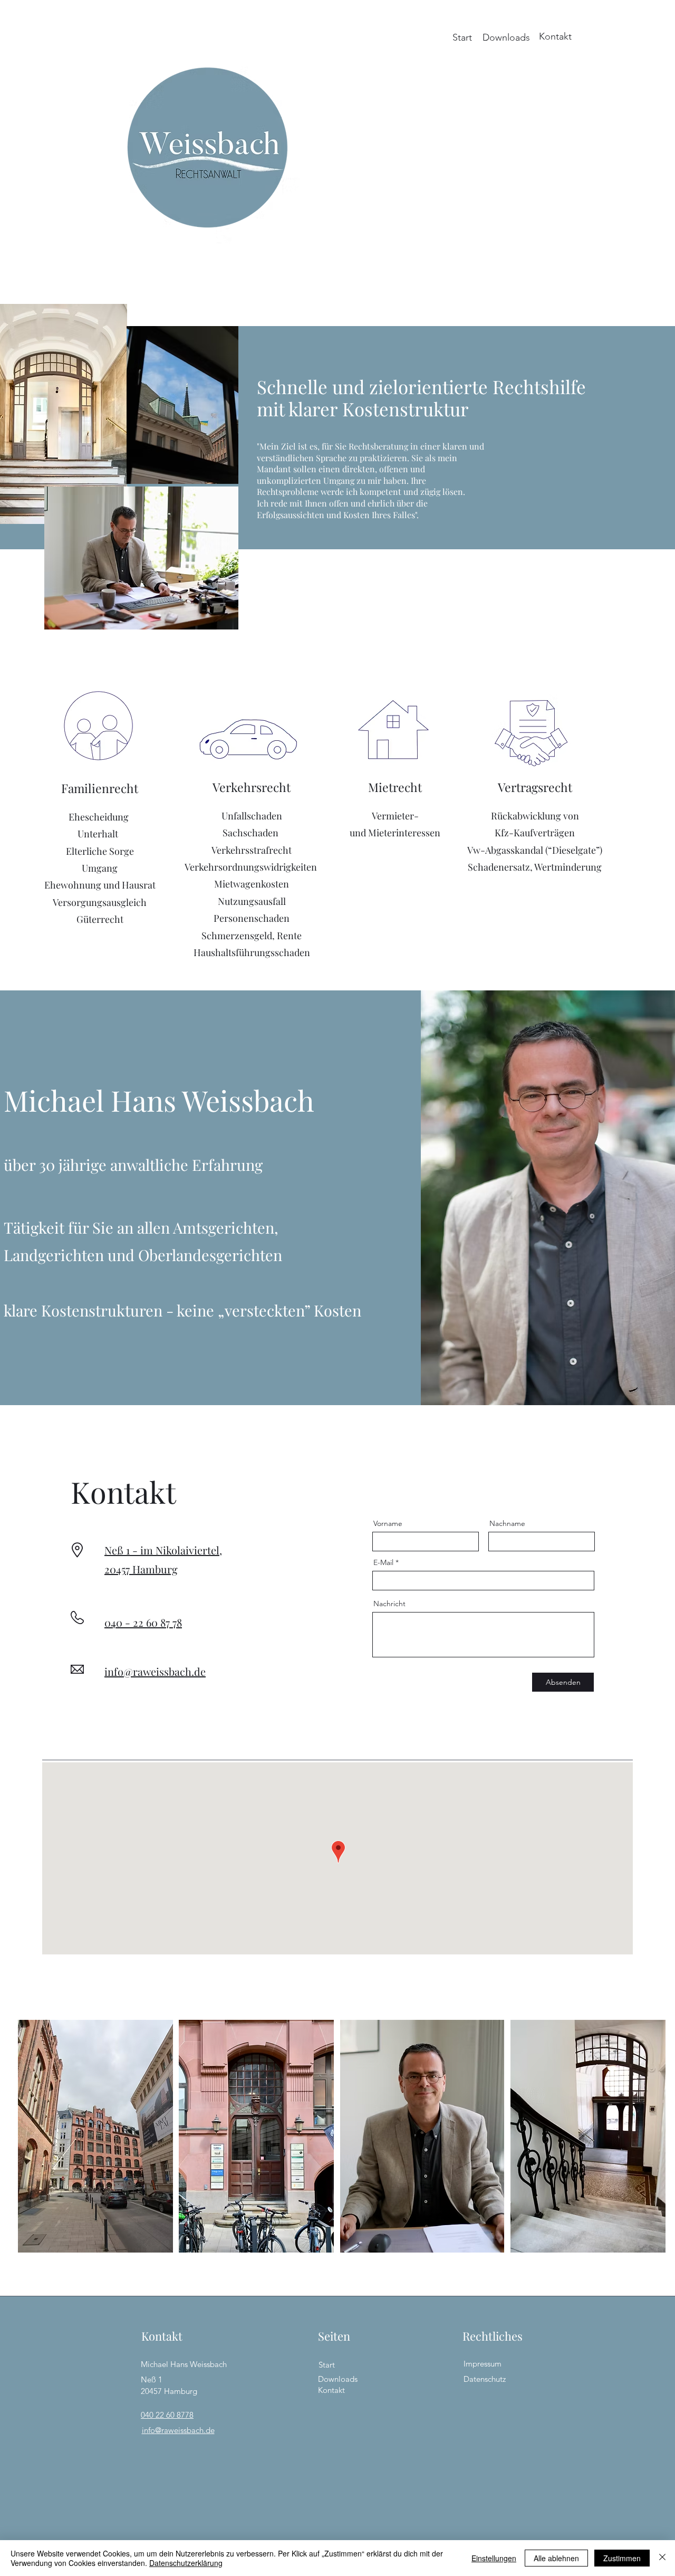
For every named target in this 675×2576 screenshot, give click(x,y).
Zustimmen (622, 2558)
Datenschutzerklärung (186, 2563)
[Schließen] (662, 2558)
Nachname (507, 1523)
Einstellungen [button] (494, 2558)
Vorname (388, 1523)
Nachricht (389, 1604)
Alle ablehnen (556, 2558)
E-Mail (383, 1562)
